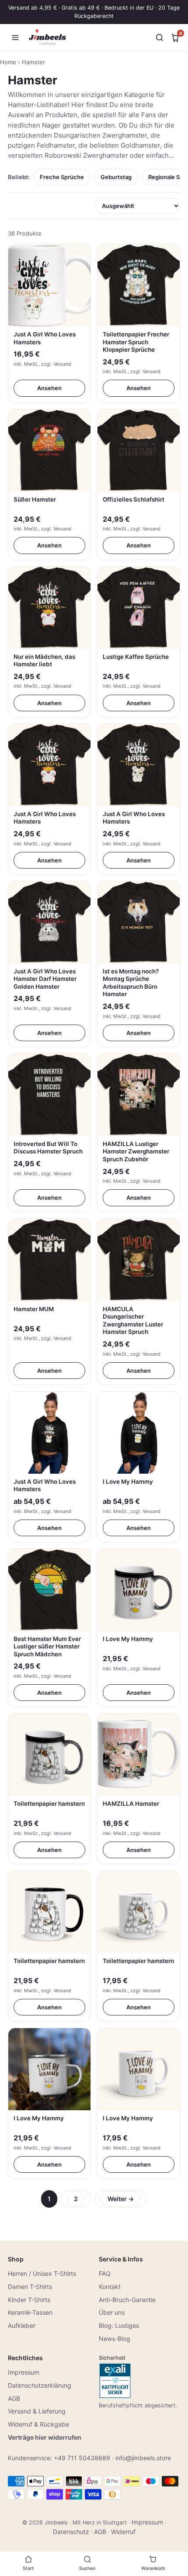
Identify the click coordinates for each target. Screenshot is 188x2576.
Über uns (112, 2312)
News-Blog (115, 2339)
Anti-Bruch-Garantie (127, 2300)
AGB (14, 2398)
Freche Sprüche (62, 177)
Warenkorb (153, 2568)
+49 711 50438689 (82, 2458)
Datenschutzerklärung (40, 2385)
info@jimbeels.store (143, 2458)
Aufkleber (22, 2325)
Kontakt (110, 2287)
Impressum (24, 2372)
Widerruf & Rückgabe (38, 2424)
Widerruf (123, 2532)
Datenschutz (71, 2532)
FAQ (105, 2273)
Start (28, 2568)
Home (8, 62)
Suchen (87, 2568)
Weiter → (121, 2199)
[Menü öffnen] (15, 38)
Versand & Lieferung (37, 2411)
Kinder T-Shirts (29, 2300)
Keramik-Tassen (30, 2312)
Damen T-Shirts (30, 2287)
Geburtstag (116, 177)
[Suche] (160, 38)
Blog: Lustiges (119, 2325)
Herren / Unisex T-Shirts (42, 2273)
